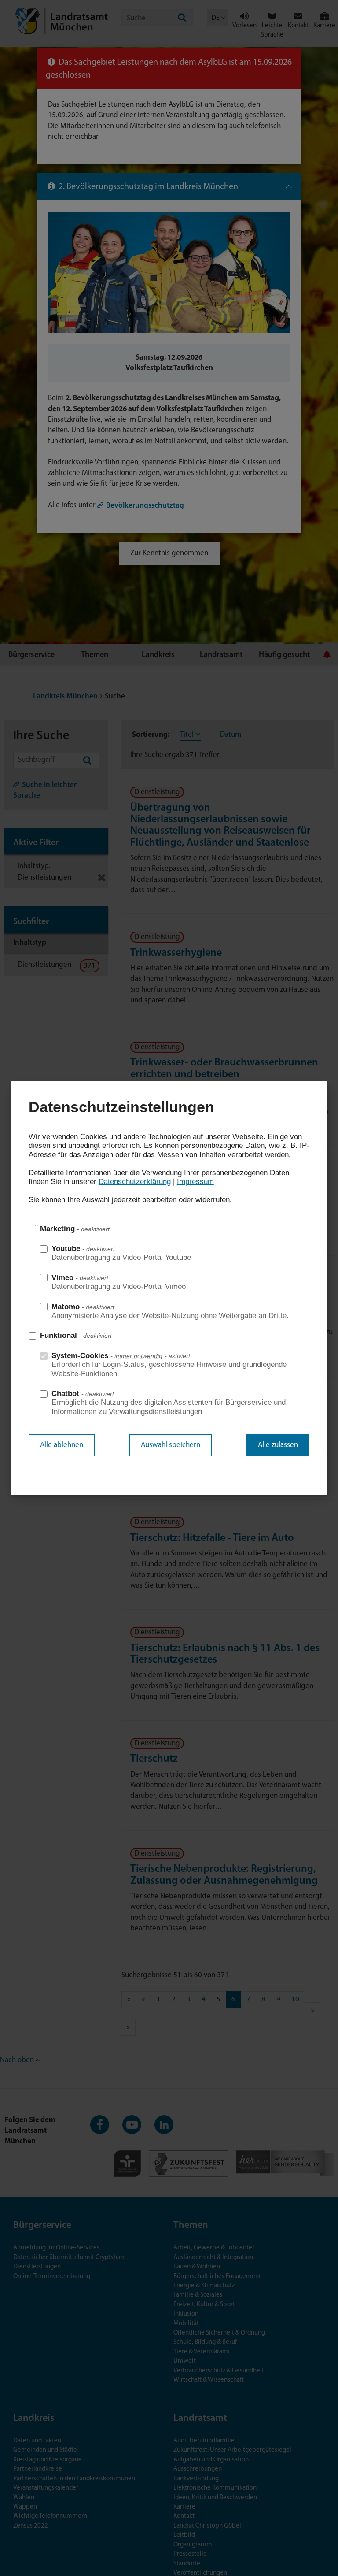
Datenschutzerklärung (135, 1182)
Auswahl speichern (171, 1445)
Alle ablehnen (62, 1445)
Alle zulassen (278, 1445)
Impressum (195, 1182)
